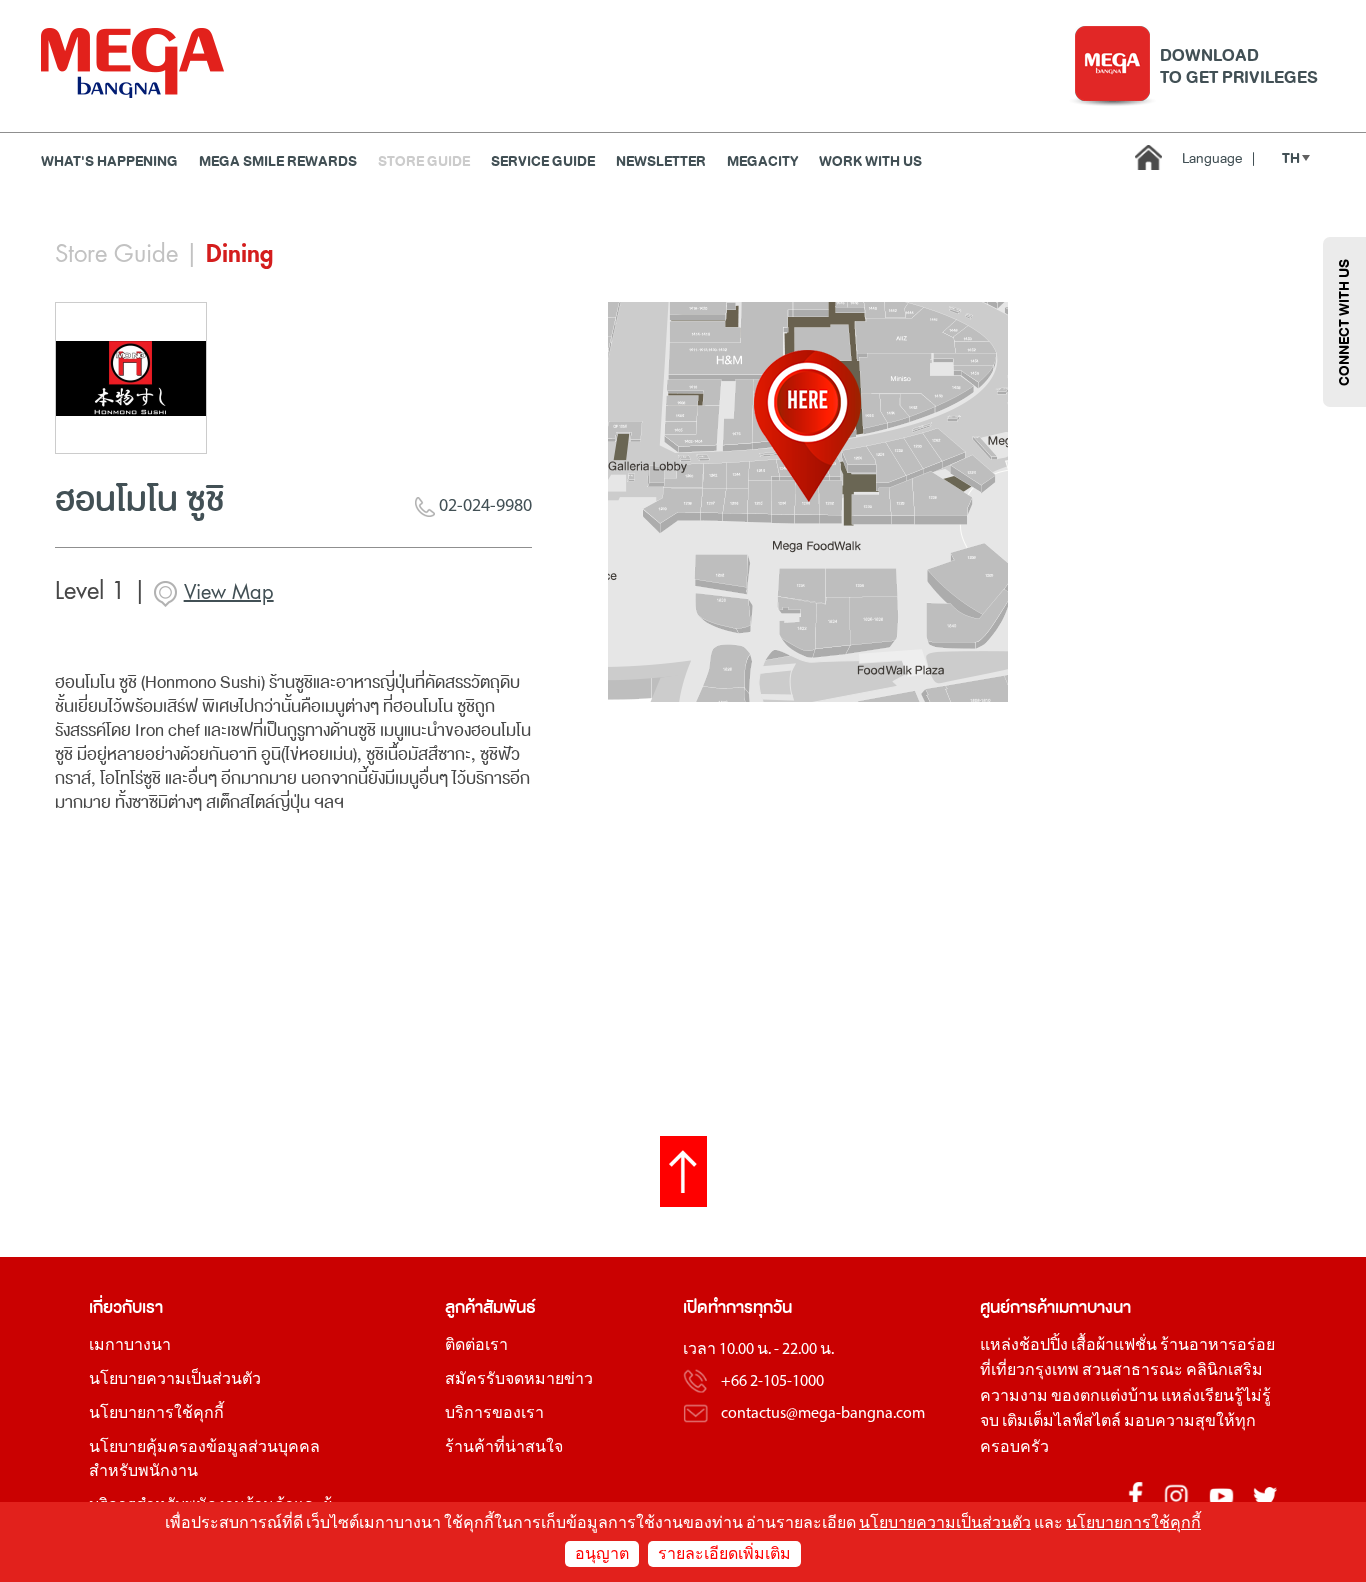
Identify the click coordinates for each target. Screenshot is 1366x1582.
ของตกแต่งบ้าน (1104, 1397)
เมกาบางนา (130, 1346)
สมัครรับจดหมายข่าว (519, 1380)
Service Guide (543, 161)
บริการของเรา (494, 1414)
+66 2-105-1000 (772, 1382)
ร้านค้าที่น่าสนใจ (504, 1448)
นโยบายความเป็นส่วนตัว (175, 1380)
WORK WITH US (870, 161)
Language (1218, 158)
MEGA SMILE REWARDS (278, 161)
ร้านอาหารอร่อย (1217, 1346)
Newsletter (661, 161)
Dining (239, 254)
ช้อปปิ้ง (1043, 1346)
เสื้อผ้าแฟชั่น (1114, 1346)
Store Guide (424, 161)
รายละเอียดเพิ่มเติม (724, 1555)
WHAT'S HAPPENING (109, 161)
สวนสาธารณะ (1132, 1371)
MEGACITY (762, 161)
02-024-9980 (483, 507)
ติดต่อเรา (476, 1346)
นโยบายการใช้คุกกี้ (156, 1414)
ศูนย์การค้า (1017, 1307)
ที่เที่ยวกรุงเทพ (1029, 1371)
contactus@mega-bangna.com (823, 1414)
